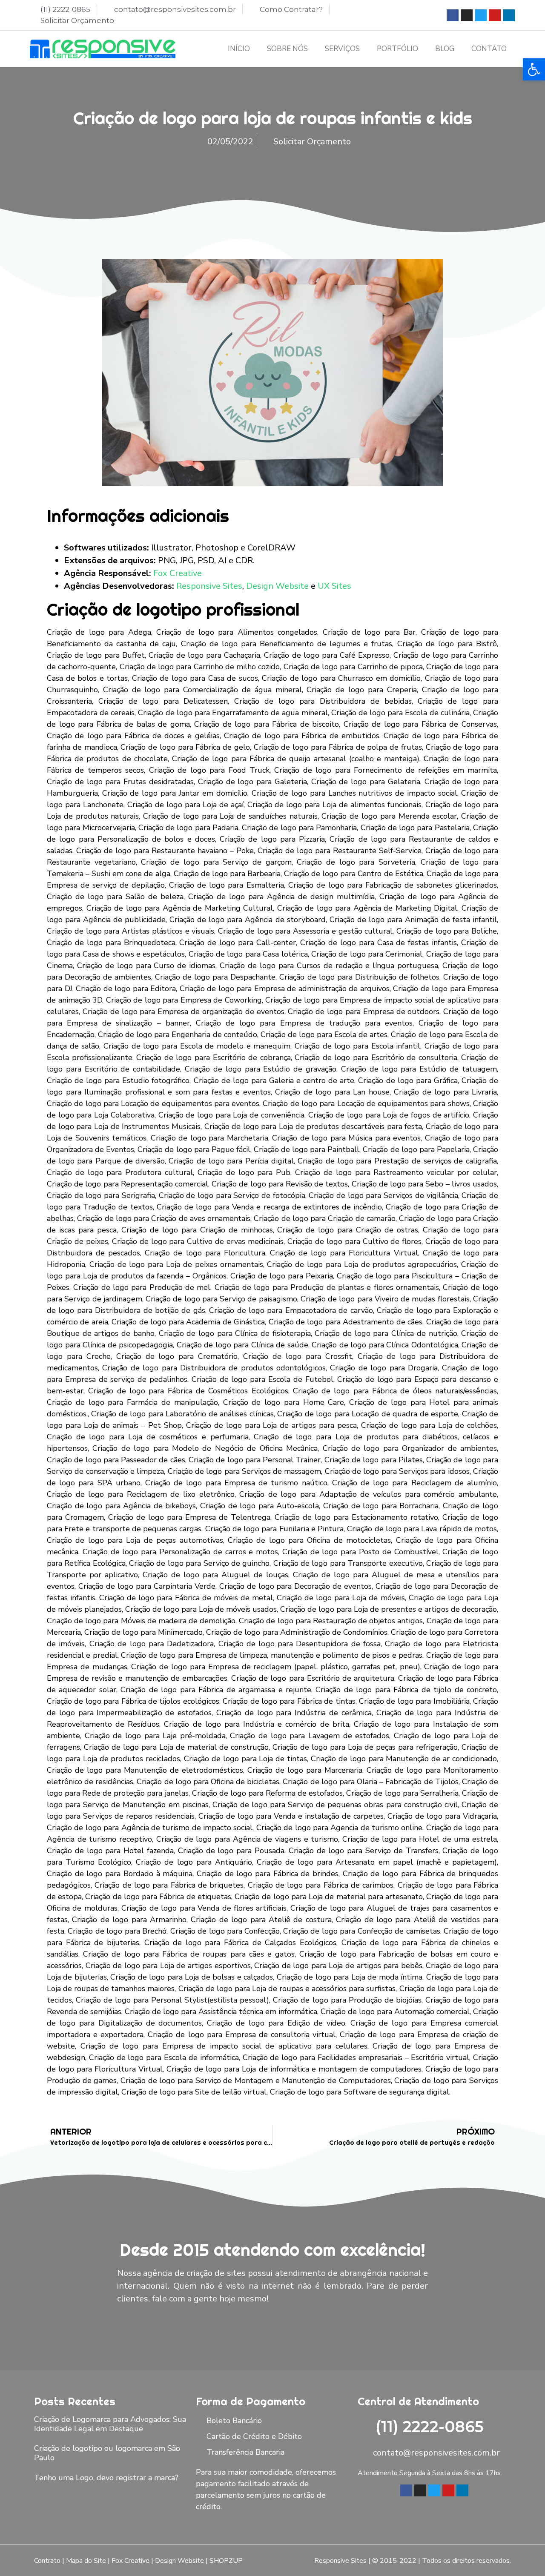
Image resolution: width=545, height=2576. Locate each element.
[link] (534, 69)
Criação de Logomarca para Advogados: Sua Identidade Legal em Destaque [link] (110, 2424)
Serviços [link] (342, 49)
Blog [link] (445, 49)
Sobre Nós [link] (287, 49)
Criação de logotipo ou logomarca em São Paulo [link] (107, 2453)
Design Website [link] (277, 586)
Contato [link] (489, 49)
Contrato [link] (47, 2561)
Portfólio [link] (397, 49)
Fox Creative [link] (178, 573)
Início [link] (239, 49)
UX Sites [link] (334, 586)
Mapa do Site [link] (86, 2561)
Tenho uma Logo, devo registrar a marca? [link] (106, 2478)
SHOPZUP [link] (226, 2561)
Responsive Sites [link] (209, 586)
